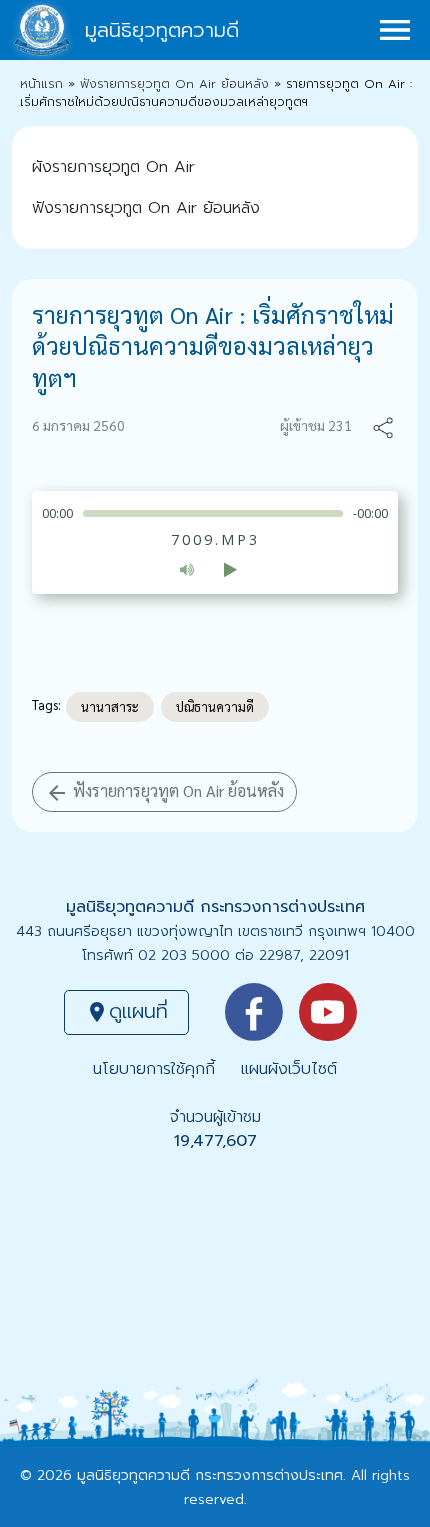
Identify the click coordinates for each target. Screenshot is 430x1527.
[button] (383, 425)
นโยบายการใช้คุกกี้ (154, 1069)
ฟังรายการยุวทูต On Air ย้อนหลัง (174, 84)
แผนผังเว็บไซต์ (289, 1069)
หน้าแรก (41, 84)
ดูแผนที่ (126, 1011)
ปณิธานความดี (215, 706)
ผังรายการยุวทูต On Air (113, 167)
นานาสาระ (110, 706)
